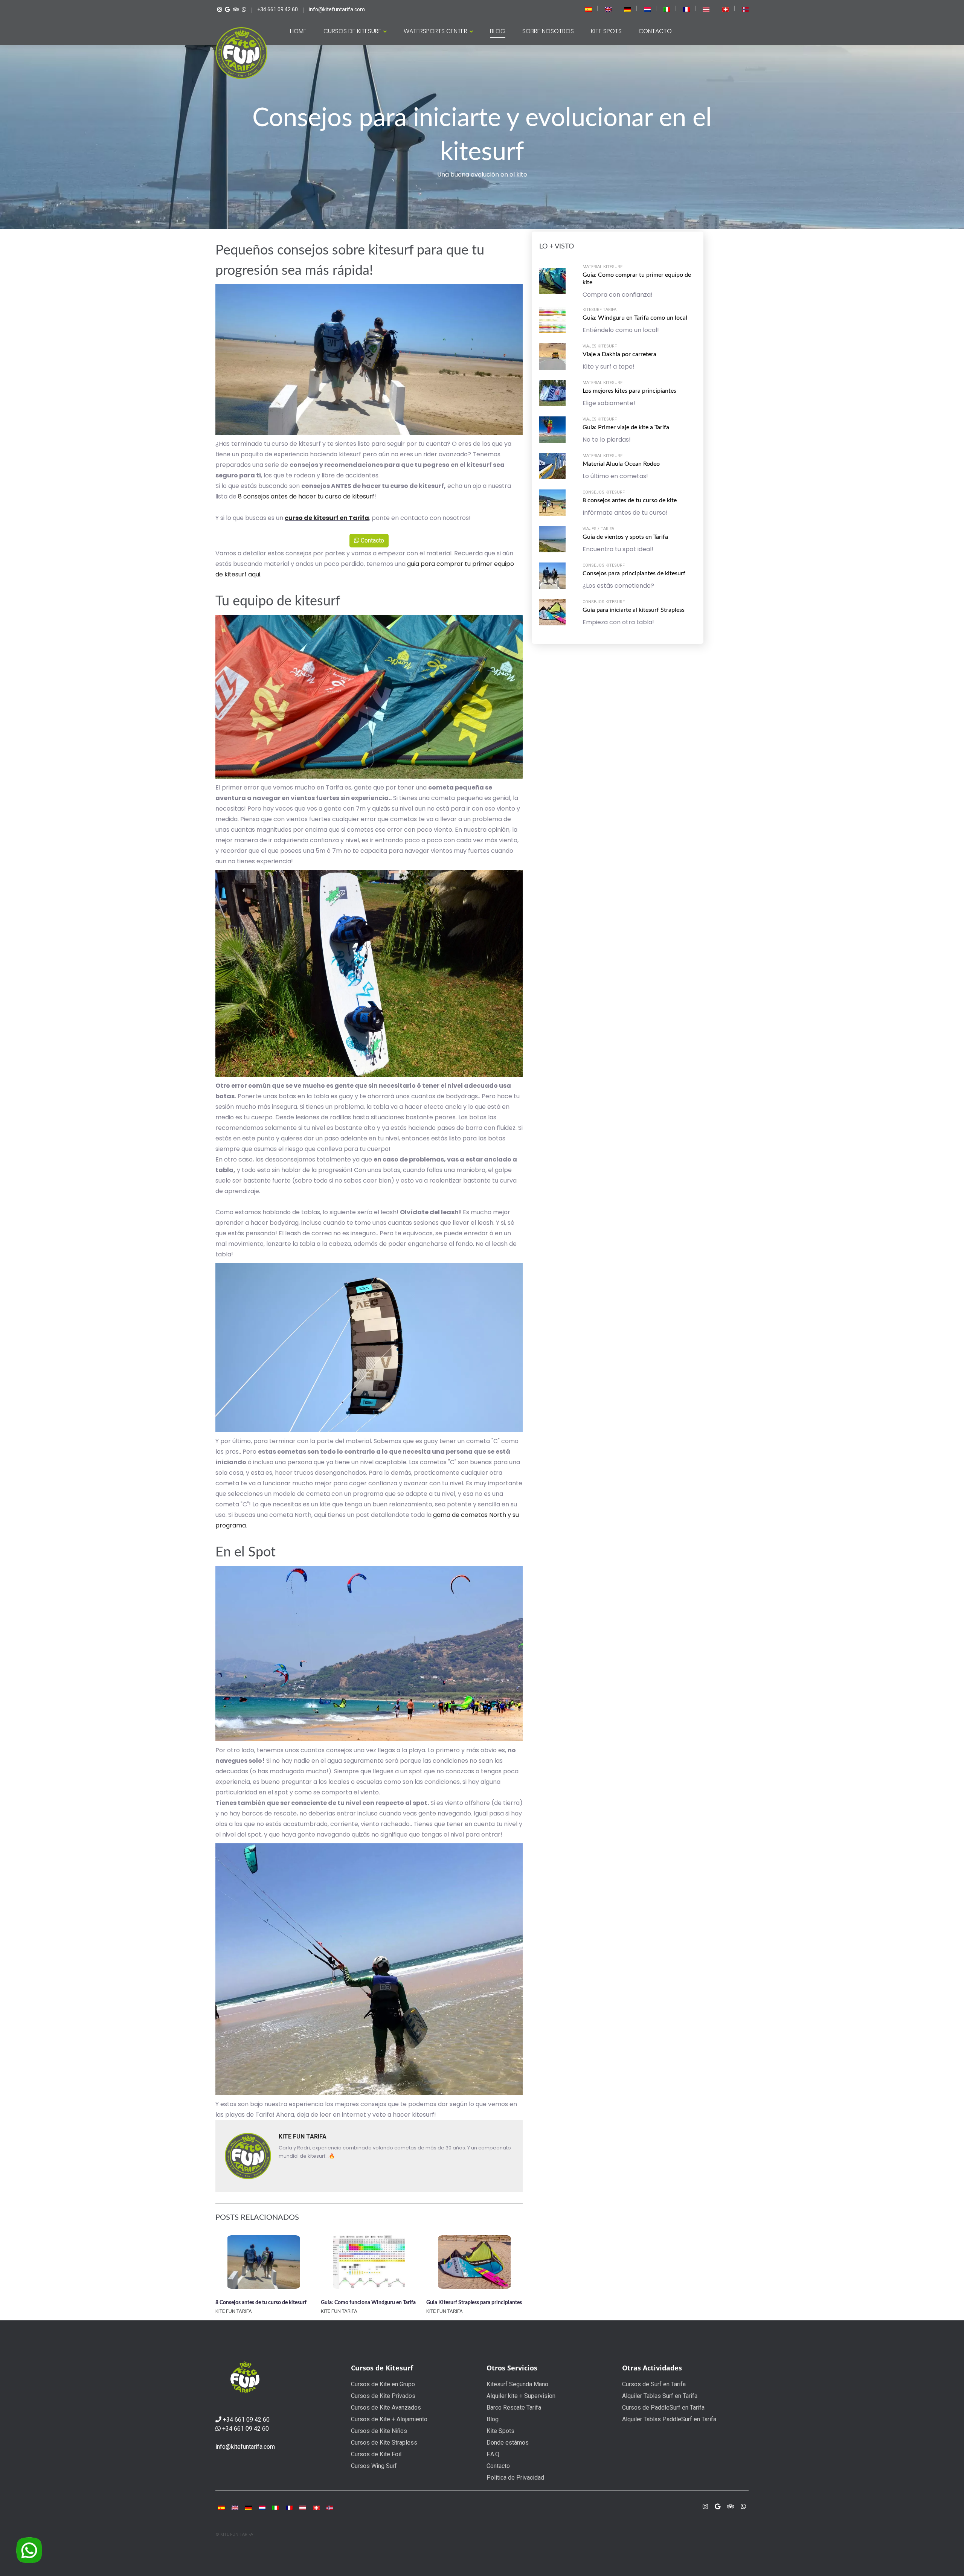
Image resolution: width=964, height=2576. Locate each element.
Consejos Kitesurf (604, 492)
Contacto (372, 540)
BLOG (498, 31)
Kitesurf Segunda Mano (517, 2384)
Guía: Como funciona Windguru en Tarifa (368, 2303)
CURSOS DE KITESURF (353, 31)
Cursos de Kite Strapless (384, 2443)
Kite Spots (500, 2431)
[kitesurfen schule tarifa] (303, 2508)
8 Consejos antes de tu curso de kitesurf (261, 2303)
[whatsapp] (243, 9)
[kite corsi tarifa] (667, 9)
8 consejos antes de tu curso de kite (630, 500)
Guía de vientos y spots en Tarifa (625, 537)
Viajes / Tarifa (598, 529)
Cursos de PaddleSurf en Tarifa (663, 2408)
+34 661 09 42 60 (246, 2420)
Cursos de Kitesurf (382, 2368)
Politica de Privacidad (515, 2478)
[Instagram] (219, 9)
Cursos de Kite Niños (379, 2431)
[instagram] (705, 2507)
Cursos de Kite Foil (376, 2454)
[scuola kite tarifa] (276, 2508)
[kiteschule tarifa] (628, 9)
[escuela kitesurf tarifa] (589, 9)
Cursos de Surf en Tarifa (654, 2384)
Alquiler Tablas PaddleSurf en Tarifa (669, 2419)
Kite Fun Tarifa (303, 2136)
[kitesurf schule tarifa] (316, 2508)
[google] (718, 2507)
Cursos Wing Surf (374, 2466)
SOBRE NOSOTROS (548, 31)
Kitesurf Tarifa (599, 310)
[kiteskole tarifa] (745, 9)
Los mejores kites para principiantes (629, 391)
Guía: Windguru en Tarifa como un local (635, 318)
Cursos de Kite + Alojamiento (389, 2419)
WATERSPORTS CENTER (436, 31)
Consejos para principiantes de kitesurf (634, 573)
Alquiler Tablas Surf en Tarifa (660, 2396)
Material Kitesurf (602, 267)
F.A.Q (493, 2454)
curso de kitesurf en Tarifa (327, 518)
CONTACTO (655, 31)
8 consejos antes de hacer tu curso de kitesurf (306, 496)
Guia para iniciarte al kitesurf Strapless (634, 610)
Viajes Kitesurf (600, 346)
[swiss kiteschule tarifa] (726, 9)
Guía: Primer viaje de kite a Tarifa (626, 427)
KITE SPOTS (606, 31)
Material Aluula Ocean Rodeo (621, 464)
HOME (298, 31)
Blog (493, 2419)
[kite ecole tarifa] (289, 2508)
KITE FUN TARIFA (234, 2311)
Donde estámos (508, 2443)
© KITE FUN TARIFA (234, 2534)
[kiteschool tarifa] (608, 9)
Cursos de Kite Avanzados (386, 2408)
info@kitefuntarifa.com (245, 2447)
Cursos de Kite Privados (383, 2396)
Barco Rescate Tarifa (514, 2408)
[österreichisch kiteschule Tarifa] (706, 9)
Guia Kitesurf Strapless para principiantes (474, 2303)
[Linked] (235, 9)
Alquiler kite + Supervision (521, 2396)
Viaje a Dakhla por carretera (619, 354)
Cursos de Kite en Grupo (383, 2384)
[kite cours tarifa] (686, 9)
